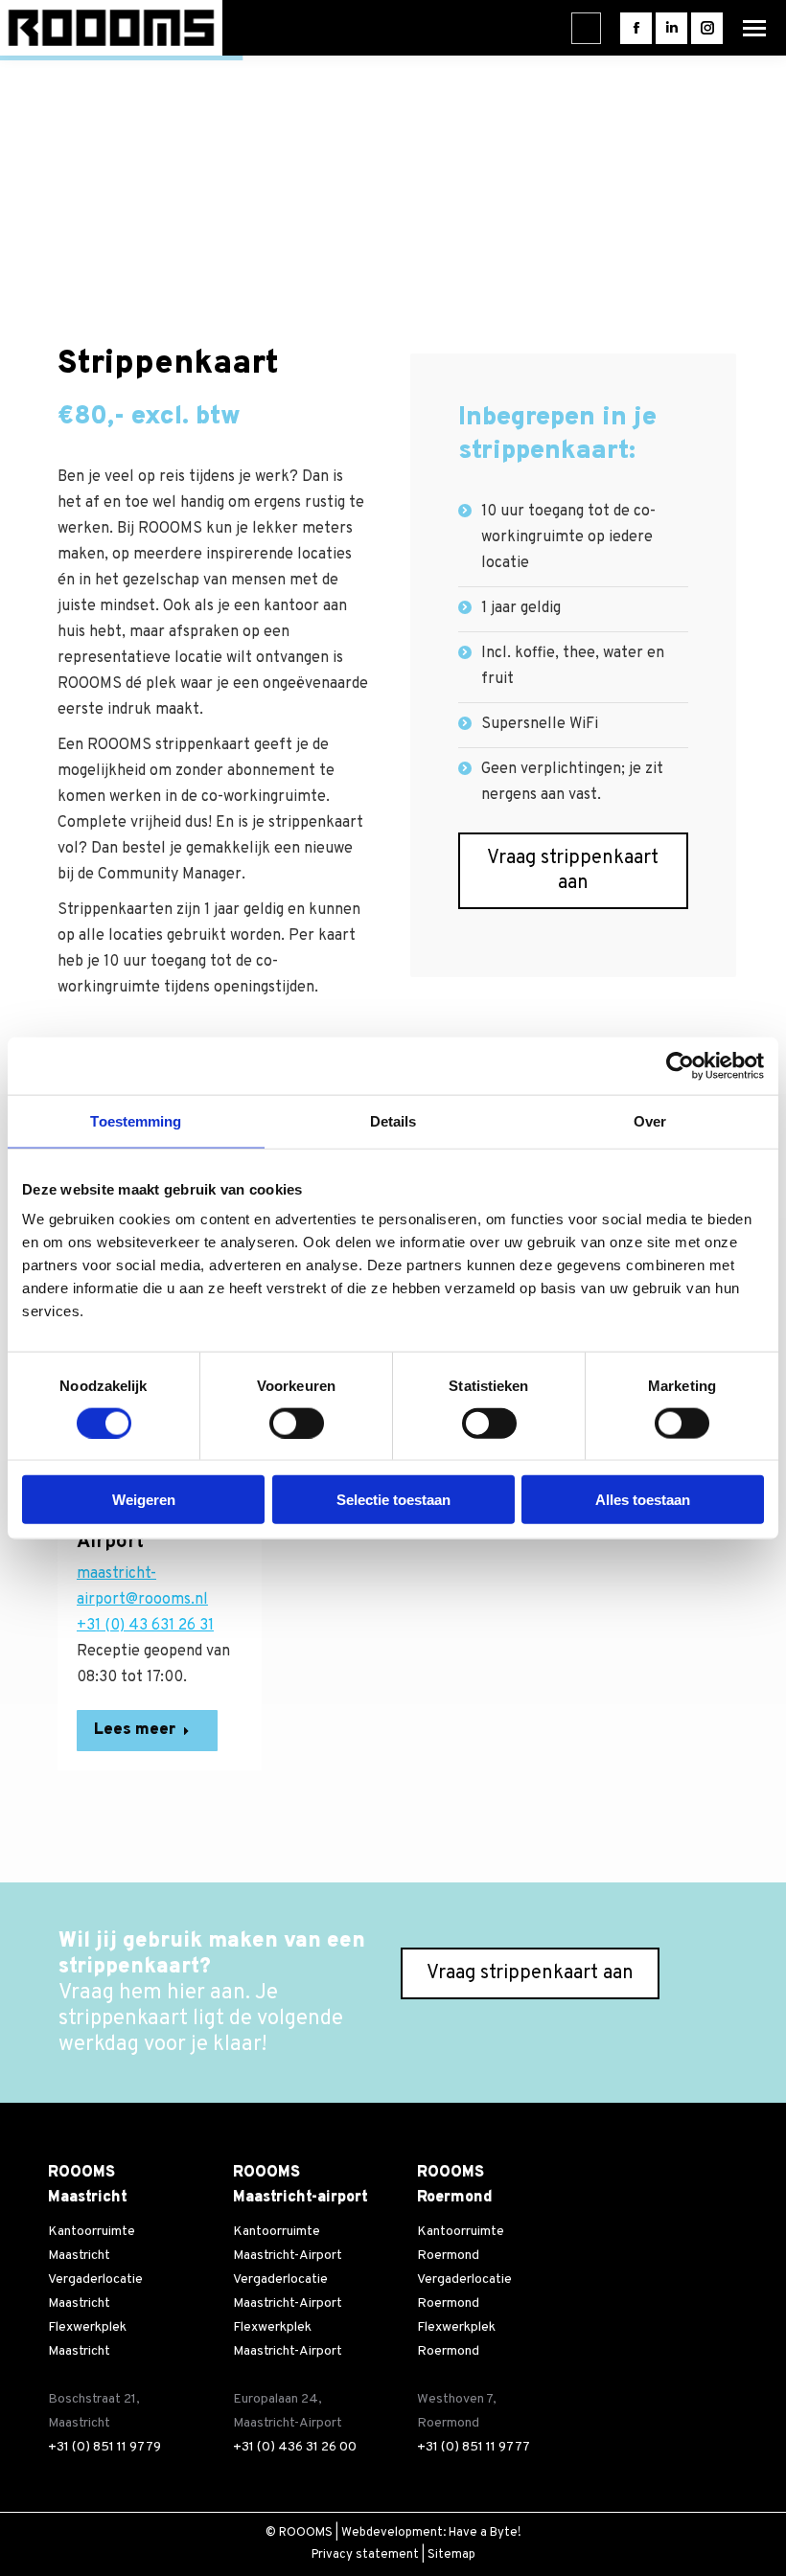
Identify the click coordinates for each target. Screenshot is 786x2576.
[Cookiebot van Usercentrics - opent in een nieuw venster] (680, 1065)
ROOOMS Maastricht (88, 2185)
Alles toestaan (643, 1500)
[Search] (585, 28)
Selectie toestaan (393, 1500)
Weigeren (144, 1500)
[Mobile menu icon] (754, 28)
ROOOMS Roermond (455, 2185)
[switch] (297, 1423)
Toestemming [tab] (136, 1120)
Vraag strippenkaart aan (573, 871)
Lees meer (135, 1730)
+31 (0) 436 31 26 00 (295, 2447)
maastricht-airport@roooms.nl (142, 1587)
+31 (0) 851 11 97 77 (474, 2447)
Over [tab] (650, 1120)
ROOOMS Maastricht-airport (301, 2185)
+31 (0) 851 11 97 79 (104, 2447)
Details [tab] (393, 1120)
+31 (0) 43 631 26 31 (145, 1626)
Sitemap (451, 2555)
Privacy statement (365, 2555)
